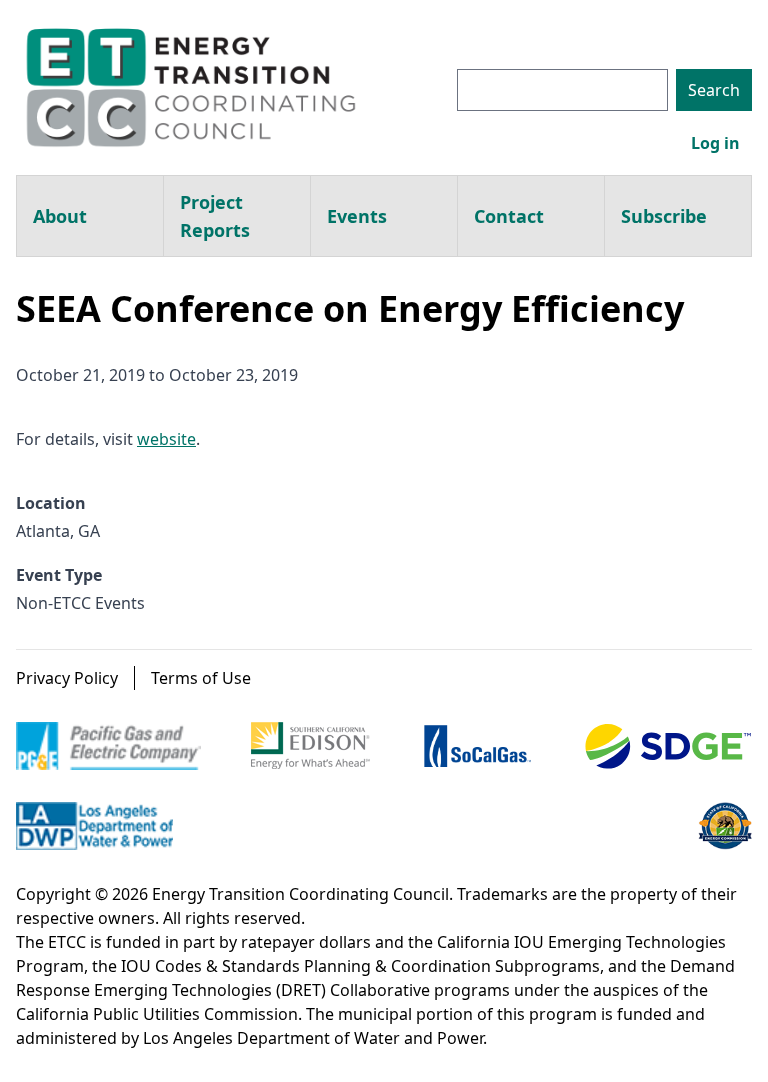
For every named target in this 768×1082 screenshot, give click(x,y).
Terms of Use (201, 678)
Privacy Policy (67, 678)
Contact (509, 216)
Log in (715, 143)
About (60, 216)
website (166, 439)
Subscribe (664, 216)
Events (357, 216)
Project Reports (215, 216)
